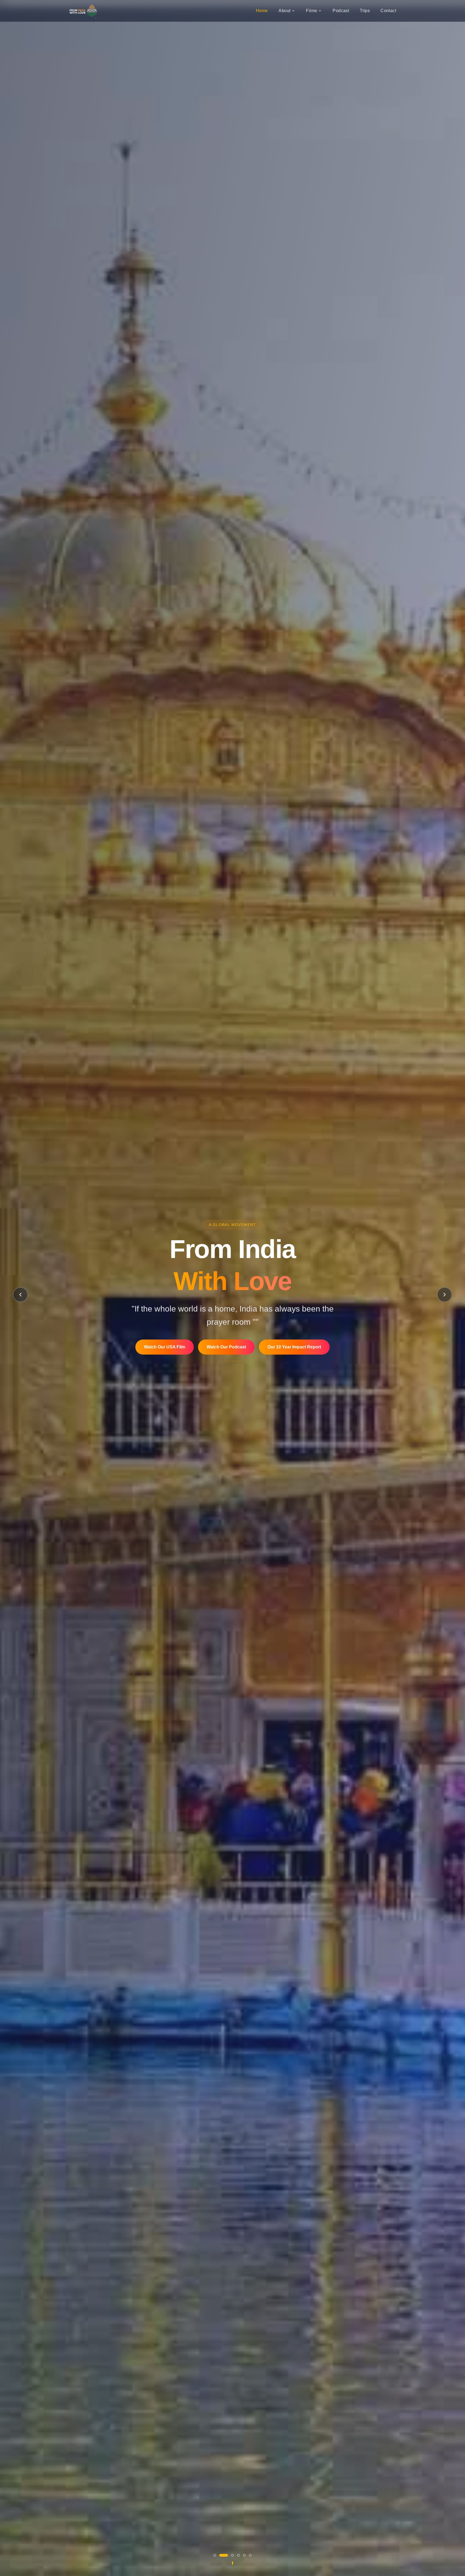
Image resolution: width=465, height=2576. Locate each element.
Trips (365, 11)
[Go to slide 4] (238, 2555)
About (284, 11)
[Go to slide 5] (244, 2555)
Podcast (341, 11)
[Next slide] (445, 1295)
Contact (388, 11)
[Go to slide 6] (250, 2555)
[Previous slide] (20, 1295)
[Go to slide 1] (215, 2555)
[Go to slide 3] (232, 2555)
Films (311, 11)
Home (262, 11)
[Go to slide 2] (224, 2555)
